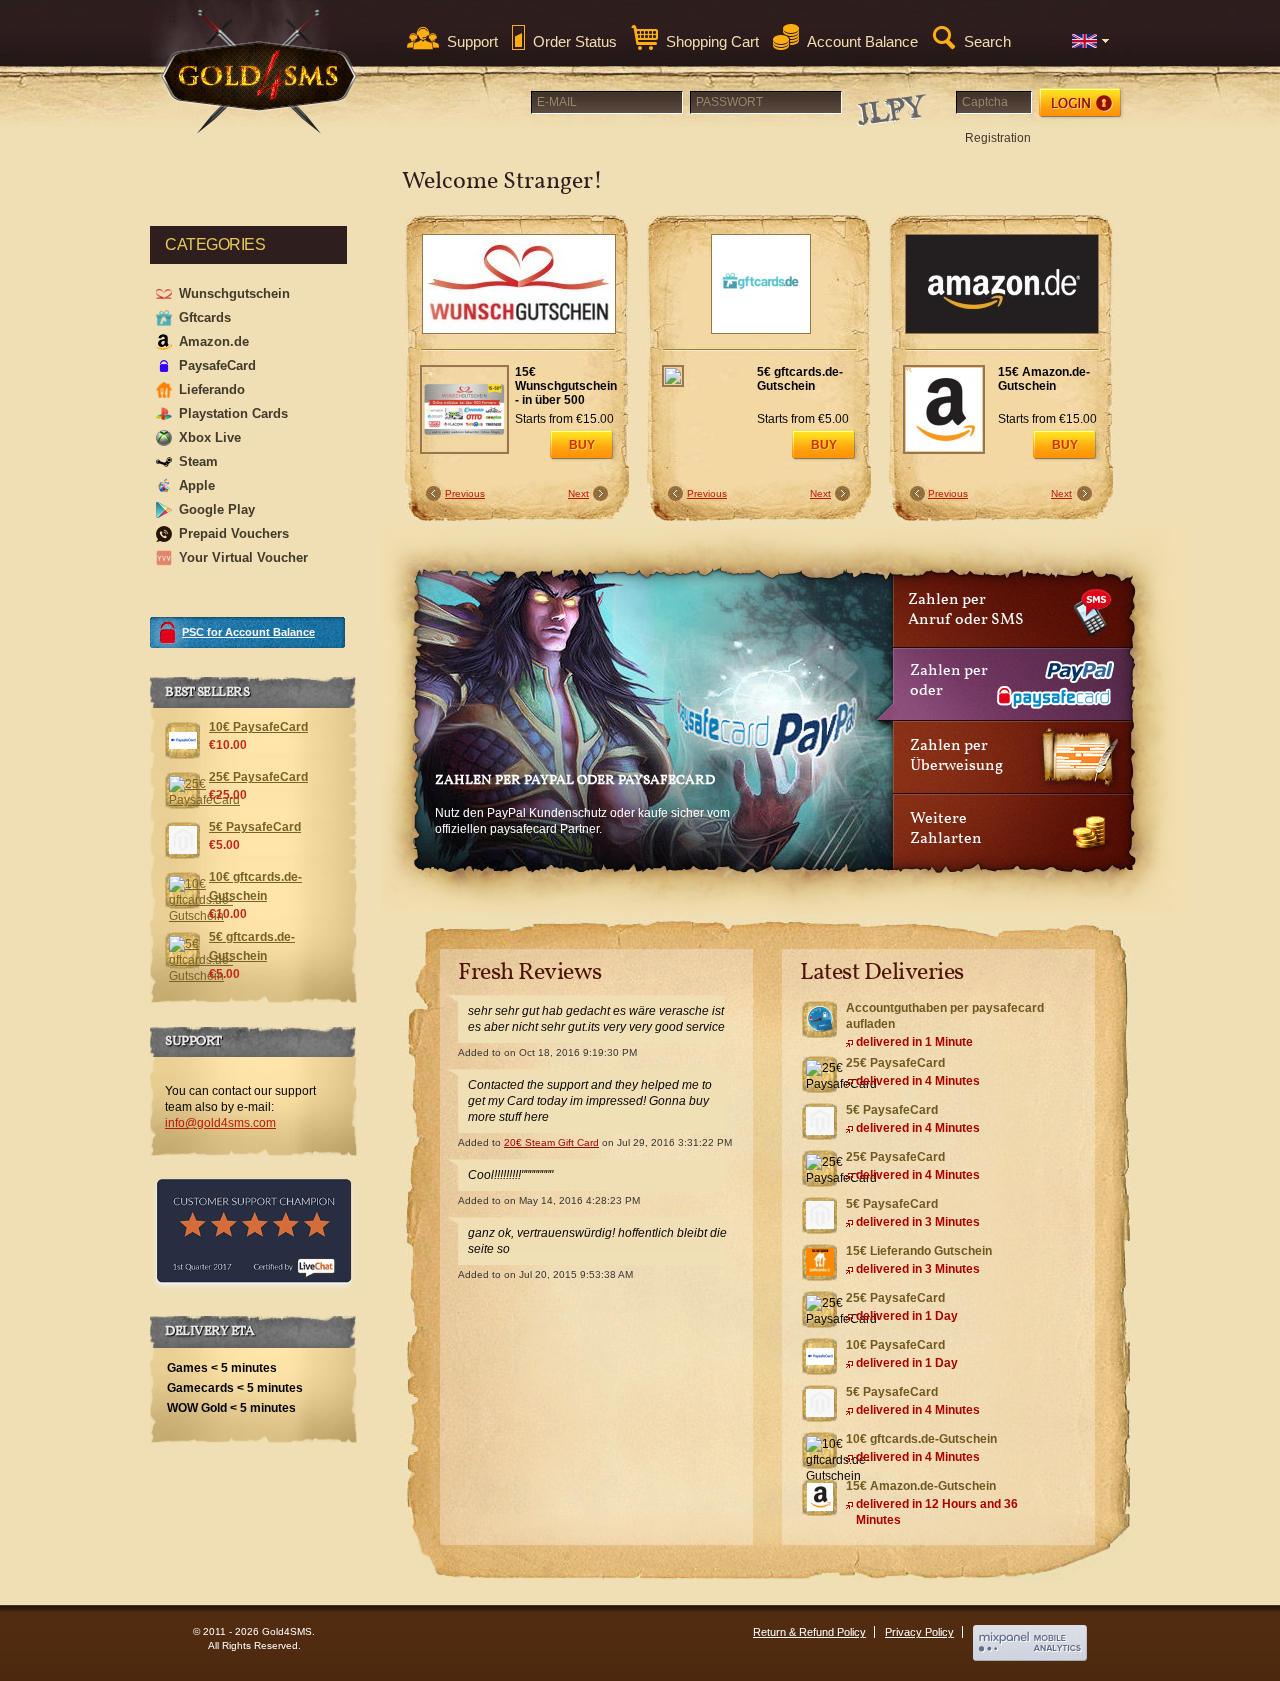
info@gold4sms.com (220, 1123)
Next (578, 493)
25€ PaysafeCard (895, 1063)
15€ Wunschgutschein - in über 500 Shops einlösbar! (566, 386)
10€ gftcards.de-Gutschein (921, 1439)
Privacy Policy (919, 1632)
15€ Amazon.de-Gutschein (1044, 379)
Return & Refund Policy (809, 1632)
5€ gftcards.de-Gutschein (800, 379)
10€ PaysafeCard (895, 1345)
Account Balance (862, 41)
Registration (998, 138)
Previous (465, 493)
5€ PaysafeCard (892, 1110)
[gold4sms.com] (260, 71)
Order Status (575, 41)
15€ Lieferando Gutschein (919, 1251)
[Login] (1081, 103)
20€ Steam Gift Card (551, 1142)
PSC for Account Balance (248, 632)
